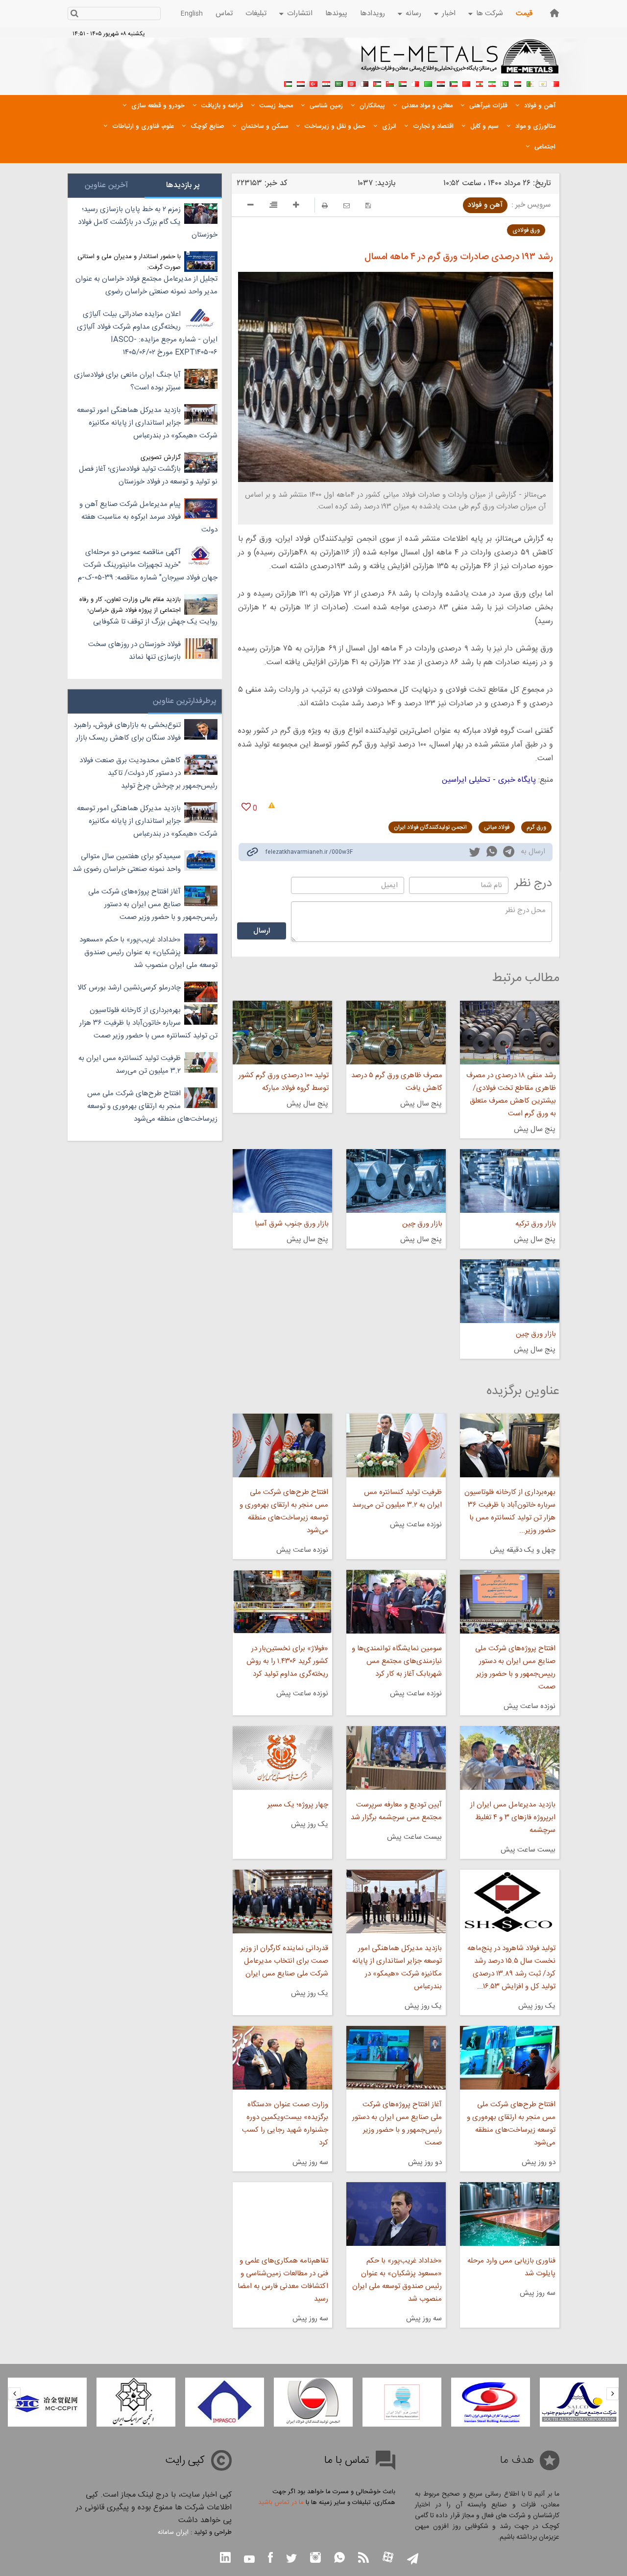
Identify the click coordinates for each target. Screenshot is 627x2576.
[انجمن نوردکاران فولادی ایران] (579, 2402)
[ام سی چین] (136, 2402)
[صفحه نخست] (555, 13)
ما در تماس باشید (281, 2503)
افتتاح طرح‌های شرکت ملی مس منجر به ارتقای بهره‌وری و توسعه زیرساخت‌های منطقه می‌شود (284, 1511)
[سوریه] (326, 83)
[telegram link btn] (413, 2560)
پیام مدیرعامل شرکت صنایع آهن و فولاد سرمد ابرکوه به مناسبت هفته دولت (148, 517)
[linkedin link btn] (225, 2559)
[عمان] (390, 83)
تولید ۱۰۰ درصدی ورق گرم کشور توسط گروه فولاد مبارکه (283, 1082)
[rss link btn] (363, 2559)
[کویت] (454, 83)
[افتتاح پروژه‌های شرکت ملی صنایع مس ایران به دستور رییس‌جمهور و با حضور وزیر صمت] (510, 1602)
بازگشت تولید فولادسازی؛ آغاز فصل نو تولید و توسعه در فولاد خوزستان (148, 475)
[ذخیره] (368, 205)
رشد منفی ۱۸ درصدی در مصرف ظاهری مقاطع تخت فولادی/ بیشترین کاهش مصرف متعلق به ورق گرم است (511, 1095)
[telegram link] (509, 854)
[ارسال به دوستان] (347, 205)
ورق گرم (536, 827)
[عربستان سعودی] (339, 83)
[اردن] (377, 83)
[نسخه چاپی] (325, 205)
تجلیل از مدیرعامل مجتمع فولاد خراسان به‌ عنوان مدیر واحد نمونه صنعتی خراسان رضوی (146, 285)
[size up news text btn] (296, 206)
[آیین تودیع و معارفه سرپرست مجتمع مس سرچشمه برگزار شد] (396, 1758)
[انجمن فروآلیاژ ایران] (491, 2402)
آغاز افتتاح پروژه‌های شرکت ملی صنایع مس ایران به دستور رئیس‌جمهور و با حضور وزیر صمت (397, 2124)
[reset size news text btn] (273, 206)
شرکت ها (490, 13)
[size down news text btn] (251, 206)
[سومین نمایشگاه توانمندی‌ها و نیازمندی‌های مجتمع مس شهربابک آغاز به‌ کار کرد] (396, 1602)
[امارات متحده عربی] (288, 83)
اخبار (449, 13)
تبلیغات (256, 13)
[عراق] (441, 83)
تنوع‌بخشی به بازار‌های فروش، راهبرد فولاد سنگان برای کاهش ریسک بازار (127, 732)
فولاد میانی (497, 827)
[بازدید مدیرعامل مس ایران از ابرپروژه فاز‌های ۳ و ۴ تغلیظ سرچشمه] (510, 1758)
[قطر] (364, 83)
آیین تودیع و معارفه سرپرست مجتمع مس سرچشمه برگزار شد (396, 1811)
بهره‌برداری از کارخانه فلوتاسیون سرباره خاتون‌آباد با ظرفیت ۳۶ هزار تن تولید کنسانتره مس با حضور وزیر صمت (148, 1023)
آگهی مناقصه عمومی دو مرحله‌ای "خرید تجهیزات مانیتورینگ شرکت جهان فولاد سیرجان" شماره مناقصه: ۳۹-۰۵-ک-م (148, 565)
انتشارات (300, 13)
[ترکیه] (313, 83)
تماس (224, 13)
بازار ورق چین (422, 1224)
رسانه (413, 13)
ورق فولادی (526, 230)
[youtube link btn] (249, 2560)
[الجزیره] (530, 83)
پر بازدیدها (183, 185)
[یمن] (301, 83)
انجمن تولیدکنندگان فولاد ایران (430, 827)
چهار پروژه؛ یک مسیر (298, 1805)
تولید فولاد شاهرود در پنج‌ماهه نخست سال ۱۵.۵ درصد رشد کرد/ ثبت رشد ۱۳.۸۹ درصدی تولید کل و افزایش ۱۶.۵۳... (511, 1967)
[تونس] (352, 83)
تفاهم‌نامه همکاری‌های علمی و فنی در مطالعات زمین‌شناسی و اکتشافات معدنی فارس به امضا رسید (283, 2280)
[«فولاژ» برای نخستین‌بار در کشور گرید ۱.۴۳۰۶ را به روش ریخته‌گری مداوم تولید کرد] (282, 1602)
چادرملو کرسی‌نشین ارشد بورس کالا (129, 988)
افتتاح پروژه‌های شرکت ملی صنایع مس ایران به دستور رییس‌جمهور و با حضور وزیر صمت (515, 1668)
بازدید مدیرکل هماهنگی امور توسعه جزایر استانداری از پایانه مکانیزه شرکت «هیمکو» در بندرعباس (397, 1967)
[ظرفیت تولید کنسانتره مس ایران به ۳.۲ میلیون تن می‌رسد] (396, 1445)
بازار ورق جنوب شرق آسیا (291, 1224)
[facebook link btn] (270, 2559)
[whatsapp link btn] (339, 2559)
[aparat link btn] (388, 2558)
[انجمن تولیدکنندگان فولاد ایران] (402, 2402)
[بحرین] (555, 83)
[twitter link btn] (291, 2560)
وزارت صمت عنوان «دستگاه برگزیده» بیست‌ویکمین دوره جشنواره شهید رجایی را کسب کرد (285, 2124)
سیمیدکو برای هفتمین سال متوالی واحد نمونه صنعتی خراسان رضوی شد (127, 863)
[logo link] (460, 62)
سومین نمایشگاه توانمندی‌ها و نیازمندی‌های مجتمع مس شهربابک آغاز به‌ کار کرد (397, 1661)
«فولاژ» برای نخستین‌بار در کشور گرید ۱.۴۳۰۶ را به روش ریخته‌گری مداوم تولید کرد (287, 1661)
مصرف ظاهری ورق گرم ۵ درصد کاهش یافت (397, 1082)
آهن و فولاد (485, 205)
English (192, 14)
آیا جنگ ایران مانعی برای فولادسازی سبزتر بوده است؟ (127, 381)
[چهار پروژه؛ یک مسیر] (282, 1758)
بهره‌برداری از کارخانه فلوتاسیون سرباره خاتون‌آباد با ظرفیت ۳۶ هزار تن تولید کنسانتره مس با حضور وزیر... (510, 1511)
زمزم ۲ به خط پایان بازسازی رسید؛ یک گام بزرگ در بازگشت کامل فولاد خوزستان (148, 222)
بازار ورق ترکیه (536, 1224)
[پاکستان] (505, 83)
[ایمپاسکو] (313, 2402)
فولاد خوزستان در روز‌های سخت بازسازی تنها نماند (134, 651)
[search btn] (74, 14)
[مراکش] (466, 83)
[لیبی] (428, 83)
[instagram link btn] (315, 2559)
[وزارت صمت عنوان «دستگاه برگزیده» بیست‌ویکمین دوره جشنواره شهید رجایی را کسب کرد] (282, 2058)
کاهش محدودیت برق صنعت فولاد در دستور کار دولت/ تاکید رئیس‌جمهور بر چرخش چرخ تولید (148, 773)
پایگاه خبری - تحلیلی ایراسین (489, 780)
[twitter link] (475, 853)
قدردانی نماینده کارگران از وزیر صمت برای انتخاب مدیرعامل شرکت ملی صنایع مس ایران (284, 1961)
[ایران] (492, 83)
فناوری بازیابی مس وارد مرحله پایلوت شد (511, 2267)
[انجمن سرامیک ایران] (225, 2402)
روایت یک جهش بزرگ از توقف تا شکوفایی (155, 622)
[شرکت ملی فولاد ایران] (47, 2402)
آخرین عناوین (106, 185)
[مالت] (415, 83)
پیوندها (336, 13)
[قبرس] (543, 83)
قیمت (524, 13)
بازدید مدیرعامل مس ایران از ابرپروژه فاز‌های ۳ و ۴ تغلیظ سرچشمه (513, 1818)
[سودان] (403, 83)
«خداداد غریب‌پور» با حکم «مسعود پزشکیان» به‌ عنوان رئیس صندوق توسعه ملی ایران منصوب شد (397, 2280)
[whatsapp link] (492, 853)
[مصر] (517, 83)
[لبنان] (479, 83)
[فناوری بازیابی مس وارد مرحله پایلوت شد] (510, 2214)
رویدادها (373, 13)
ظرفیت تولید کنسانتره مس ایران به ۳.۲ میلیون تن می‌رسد (397, 1499)
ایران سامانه (173, 2532)
